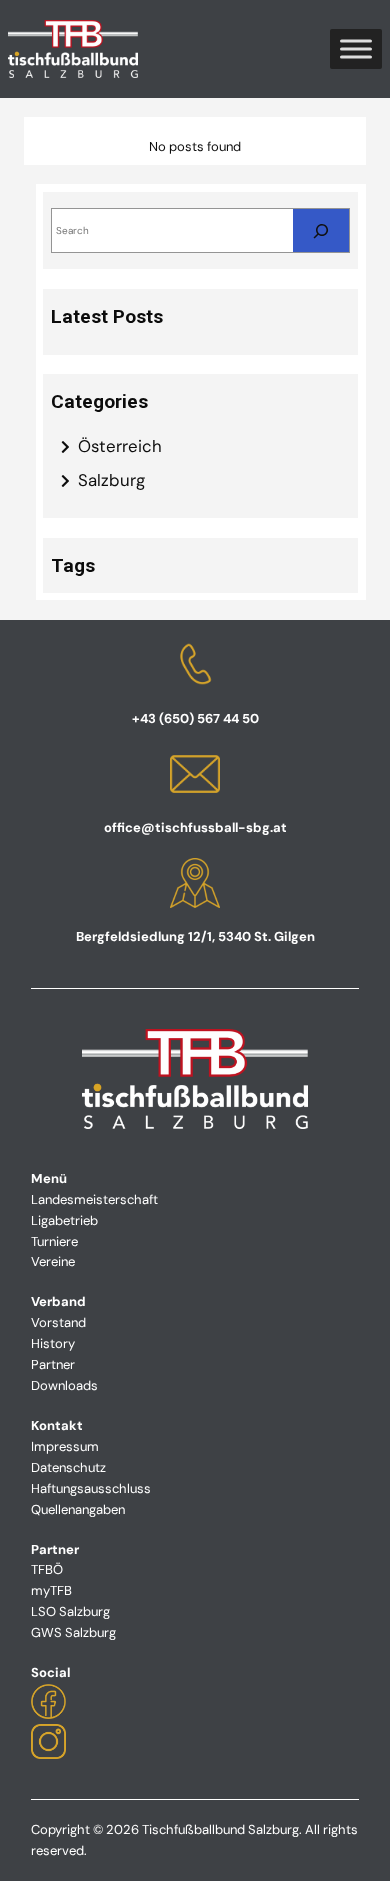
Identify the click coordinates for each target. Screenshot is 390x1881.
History (53, 1343)
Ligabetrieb (64, 1220)
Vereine (53, 1261)
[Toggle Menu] (356, 49)
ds (90, 1385)
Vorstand (58, 1322)
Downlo (53, 1385)
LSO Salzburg (70, 1611)
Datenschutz (68, 1467)
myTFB (51, 1590)
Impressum (65, 1446)
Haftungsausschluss (91, 1488)
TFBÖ (47, 1569)
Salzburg (111, 480)
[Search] (321, 230)
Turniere (54, 1241)
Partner (53, 1364)
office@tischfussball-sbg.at (195, 827)
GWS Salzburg (73, 1632)
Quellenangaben (78, 1509)
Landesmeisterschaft (94, 1199)
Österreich (120, 446)
